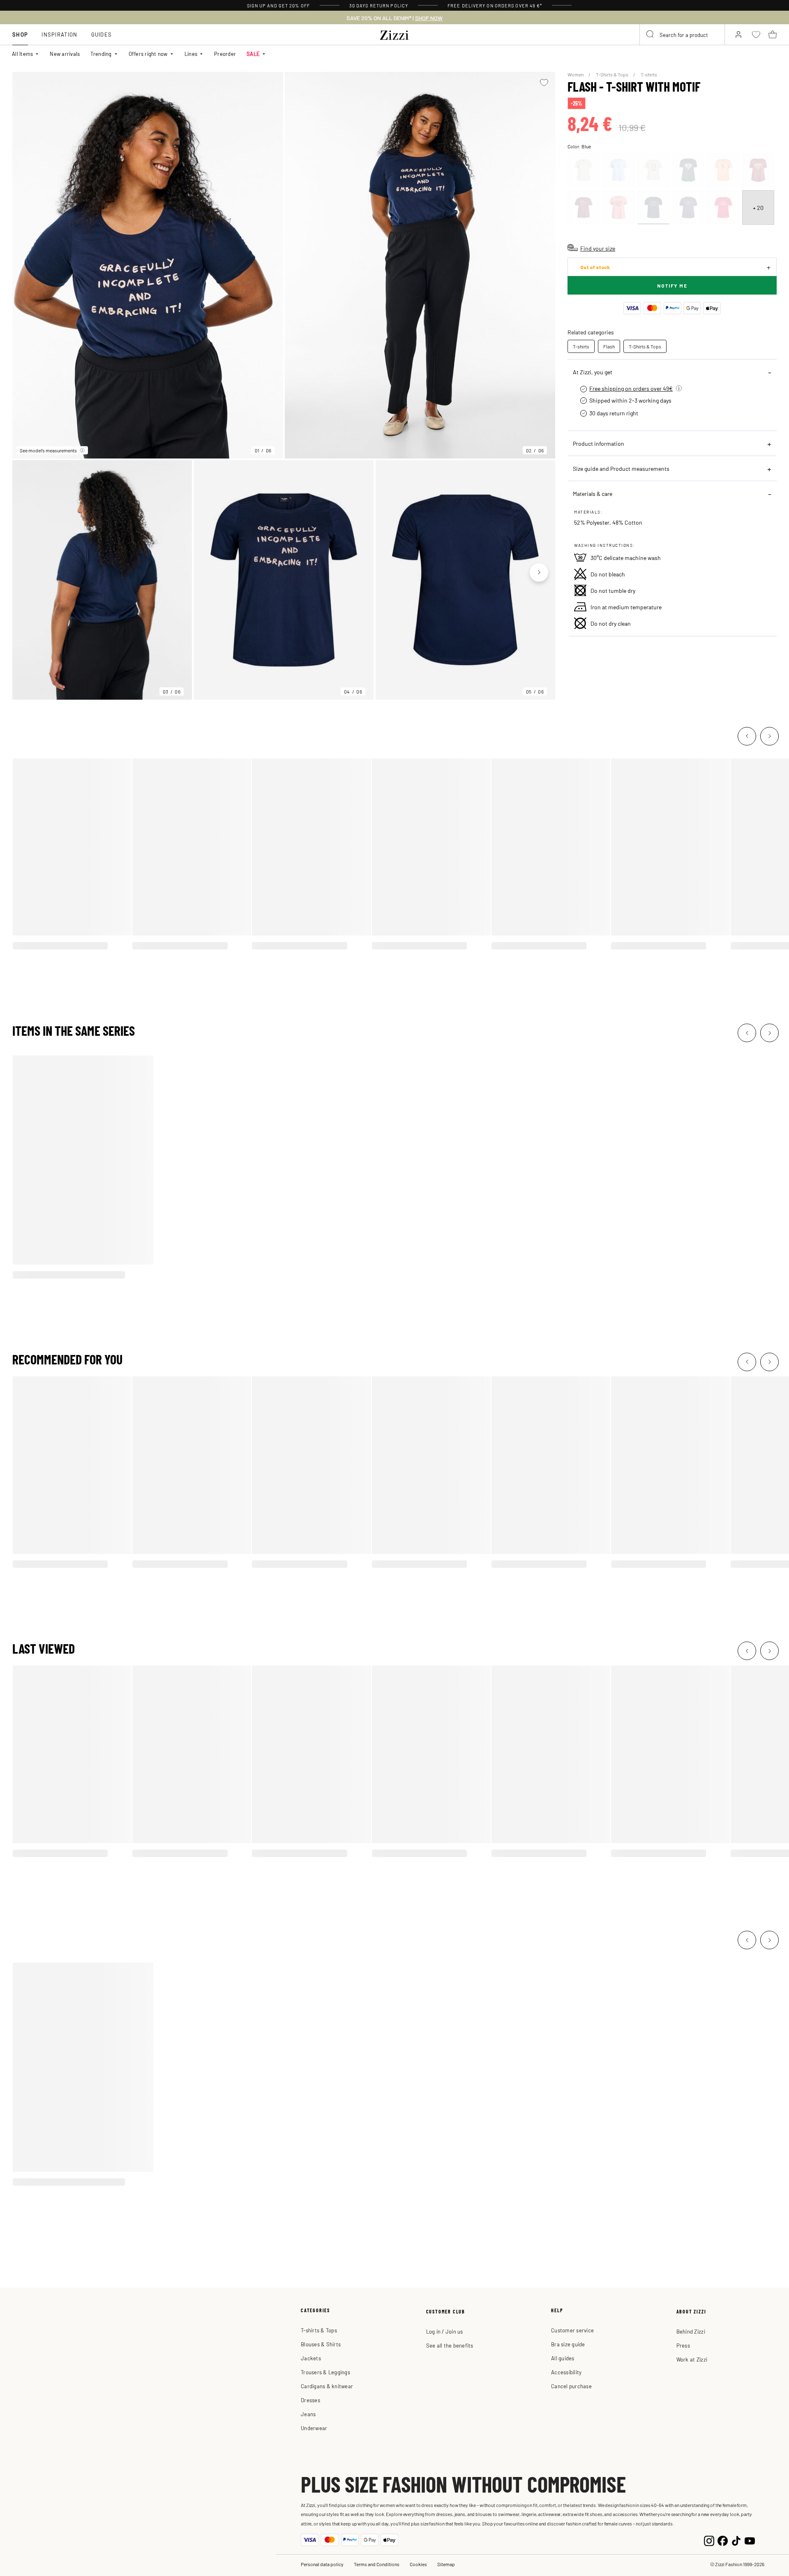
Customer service (572, 2330)
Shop (20, 34)
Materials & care (593, 493)
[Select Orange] (723, 170)
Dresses (310, 2400)
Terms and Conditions (377, 2564)
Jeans (308, 2414)
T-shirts (649, 74)
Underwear (314, 2428)
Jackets (311, 2358)
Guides (102, 34)
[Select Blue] (653, 207)
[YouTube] (750, 2540)
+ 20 (758, 207)
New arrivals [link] (65, 54)
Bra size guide (568, 2344)
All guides (563, 2358)
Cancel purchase (571, 2386)
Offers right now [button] (148, 54)
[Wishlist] (544, 83)
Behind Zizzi (691, 2331)
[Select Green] (688, 170)
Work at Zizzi (692, 2359)
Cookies (418, 2564)
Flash (609, 346)
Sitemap (446, 2564)
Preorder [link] (225, 54)
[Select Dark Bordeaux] (584, 207)
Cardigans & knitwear (327, 2386)
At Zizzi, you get (593, 372)
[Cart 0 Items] (773, 35)
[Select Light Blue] (618, 170)
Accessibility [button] (566, 2372)
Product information (599, 443)
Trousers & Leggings (325, 2372)
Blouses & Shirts (321, 2344)
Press (683, 2345)
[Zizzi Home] (394, 34)
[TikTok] (736, 2540)
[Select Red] (758, 170)
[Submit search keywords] (651, 35)
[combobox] (682, 35)
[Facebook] (723, 2540)
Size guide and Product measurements (621, 468)
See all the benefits (450, 2345)
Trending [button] (101, 54)
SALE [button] (253, 54)
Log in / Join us (445, 2331)
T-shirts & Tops (319, 2330)
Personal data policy (322, 2564)
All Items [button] (22, 54)
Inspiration (59, 34)
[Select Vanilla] (584, 170)
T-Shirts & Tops (613, 74)
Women (576, 74)
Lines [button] (191, 54)
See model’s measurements (48, 450)
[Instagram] (709, 2540)
